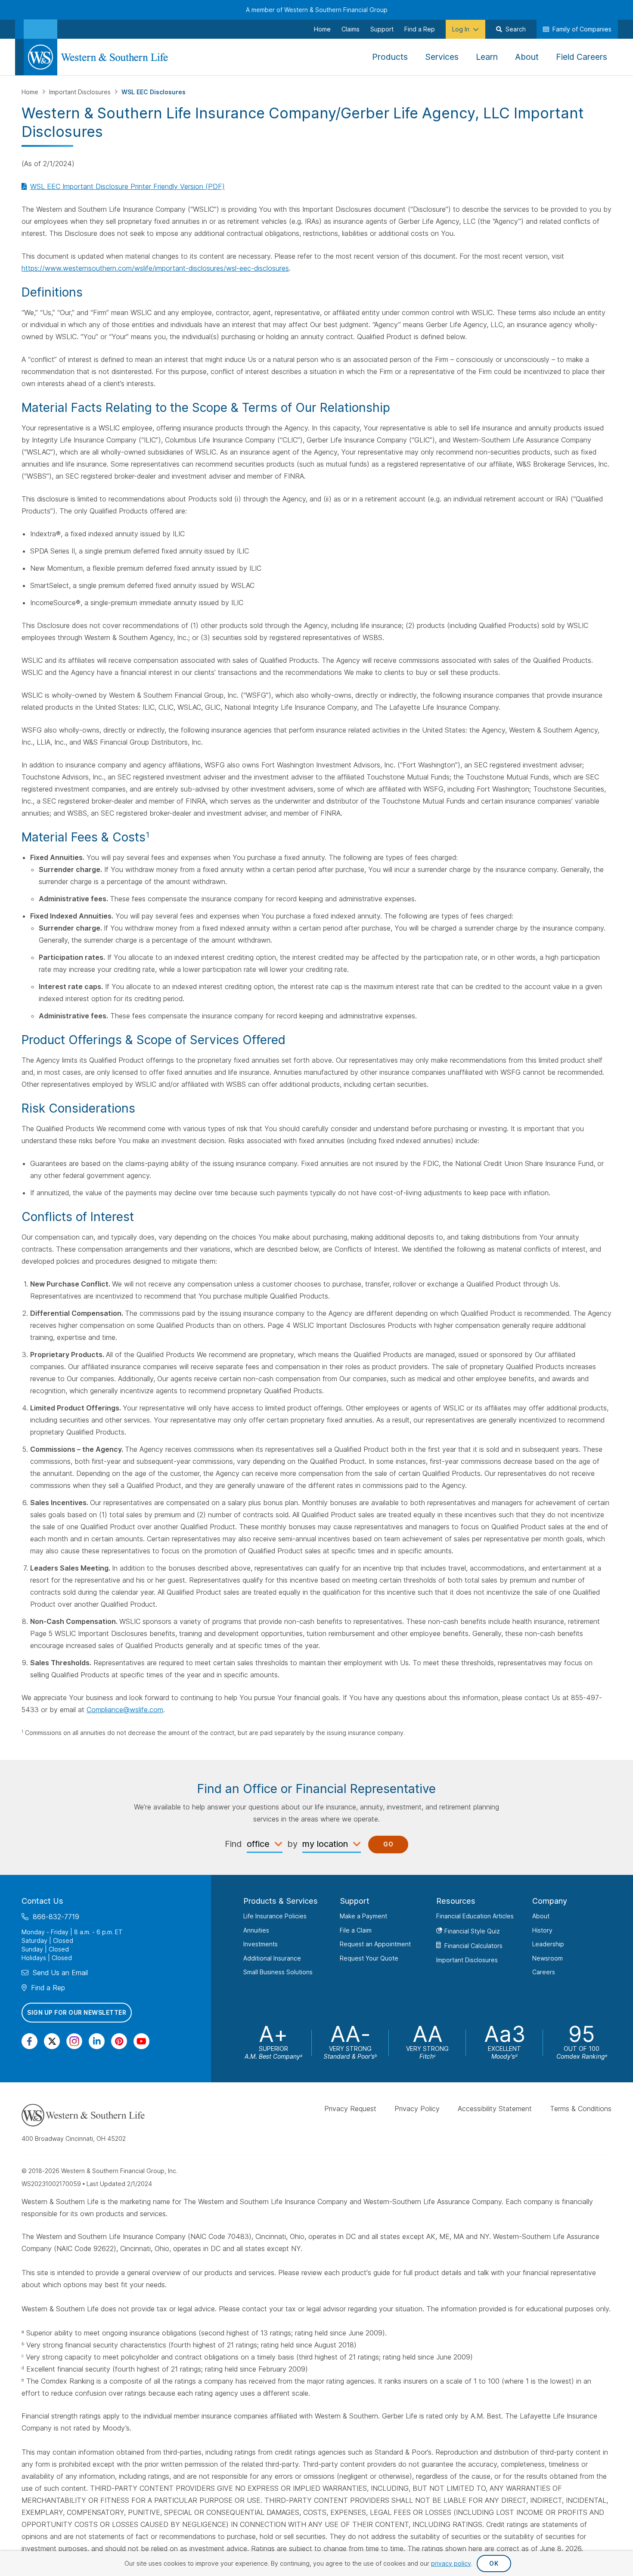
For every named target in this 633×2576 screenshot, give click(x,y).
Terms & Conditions (581, 2109)
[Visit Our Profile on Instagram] (74, 2041)
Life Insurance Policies (275, 1916)
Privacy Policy (417, 2109)
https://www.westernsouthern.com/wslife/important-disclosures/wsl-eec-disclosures (155, 268)
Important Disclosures (81, 92)
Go (388, 1844)
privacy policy (451, 2563)
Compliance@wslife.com (125, 1710)
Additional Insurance (272, 1958)
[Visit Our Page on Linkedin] (97, 2041)
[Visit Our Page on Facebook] (29, 2041)
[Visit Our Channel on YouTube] (141, 2041)
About (541, 1916)
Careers (544, 1972)
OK (494, 2563)
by (292, 1844)
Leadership (548, 1944)
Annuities (256, 1930)
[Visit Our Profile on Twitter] (52, 2041)
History (542, 1930)
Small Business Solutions (278, 1972)
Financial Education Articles (475, 1916)
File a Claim (356, 1930)
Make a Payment (363, 1916)
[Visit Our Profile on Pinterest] (119, 2041)
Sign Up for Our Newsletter (77, 2012)
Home (31, 92)
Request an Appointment (375, 1944)
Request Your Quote (369, 1958)
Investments (261, 1944)
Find (233, 1844)
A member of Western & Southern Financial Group (317, 10)
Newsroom (548, 1958)
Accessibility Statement (495, 2109)
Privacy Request (350, 2109)
